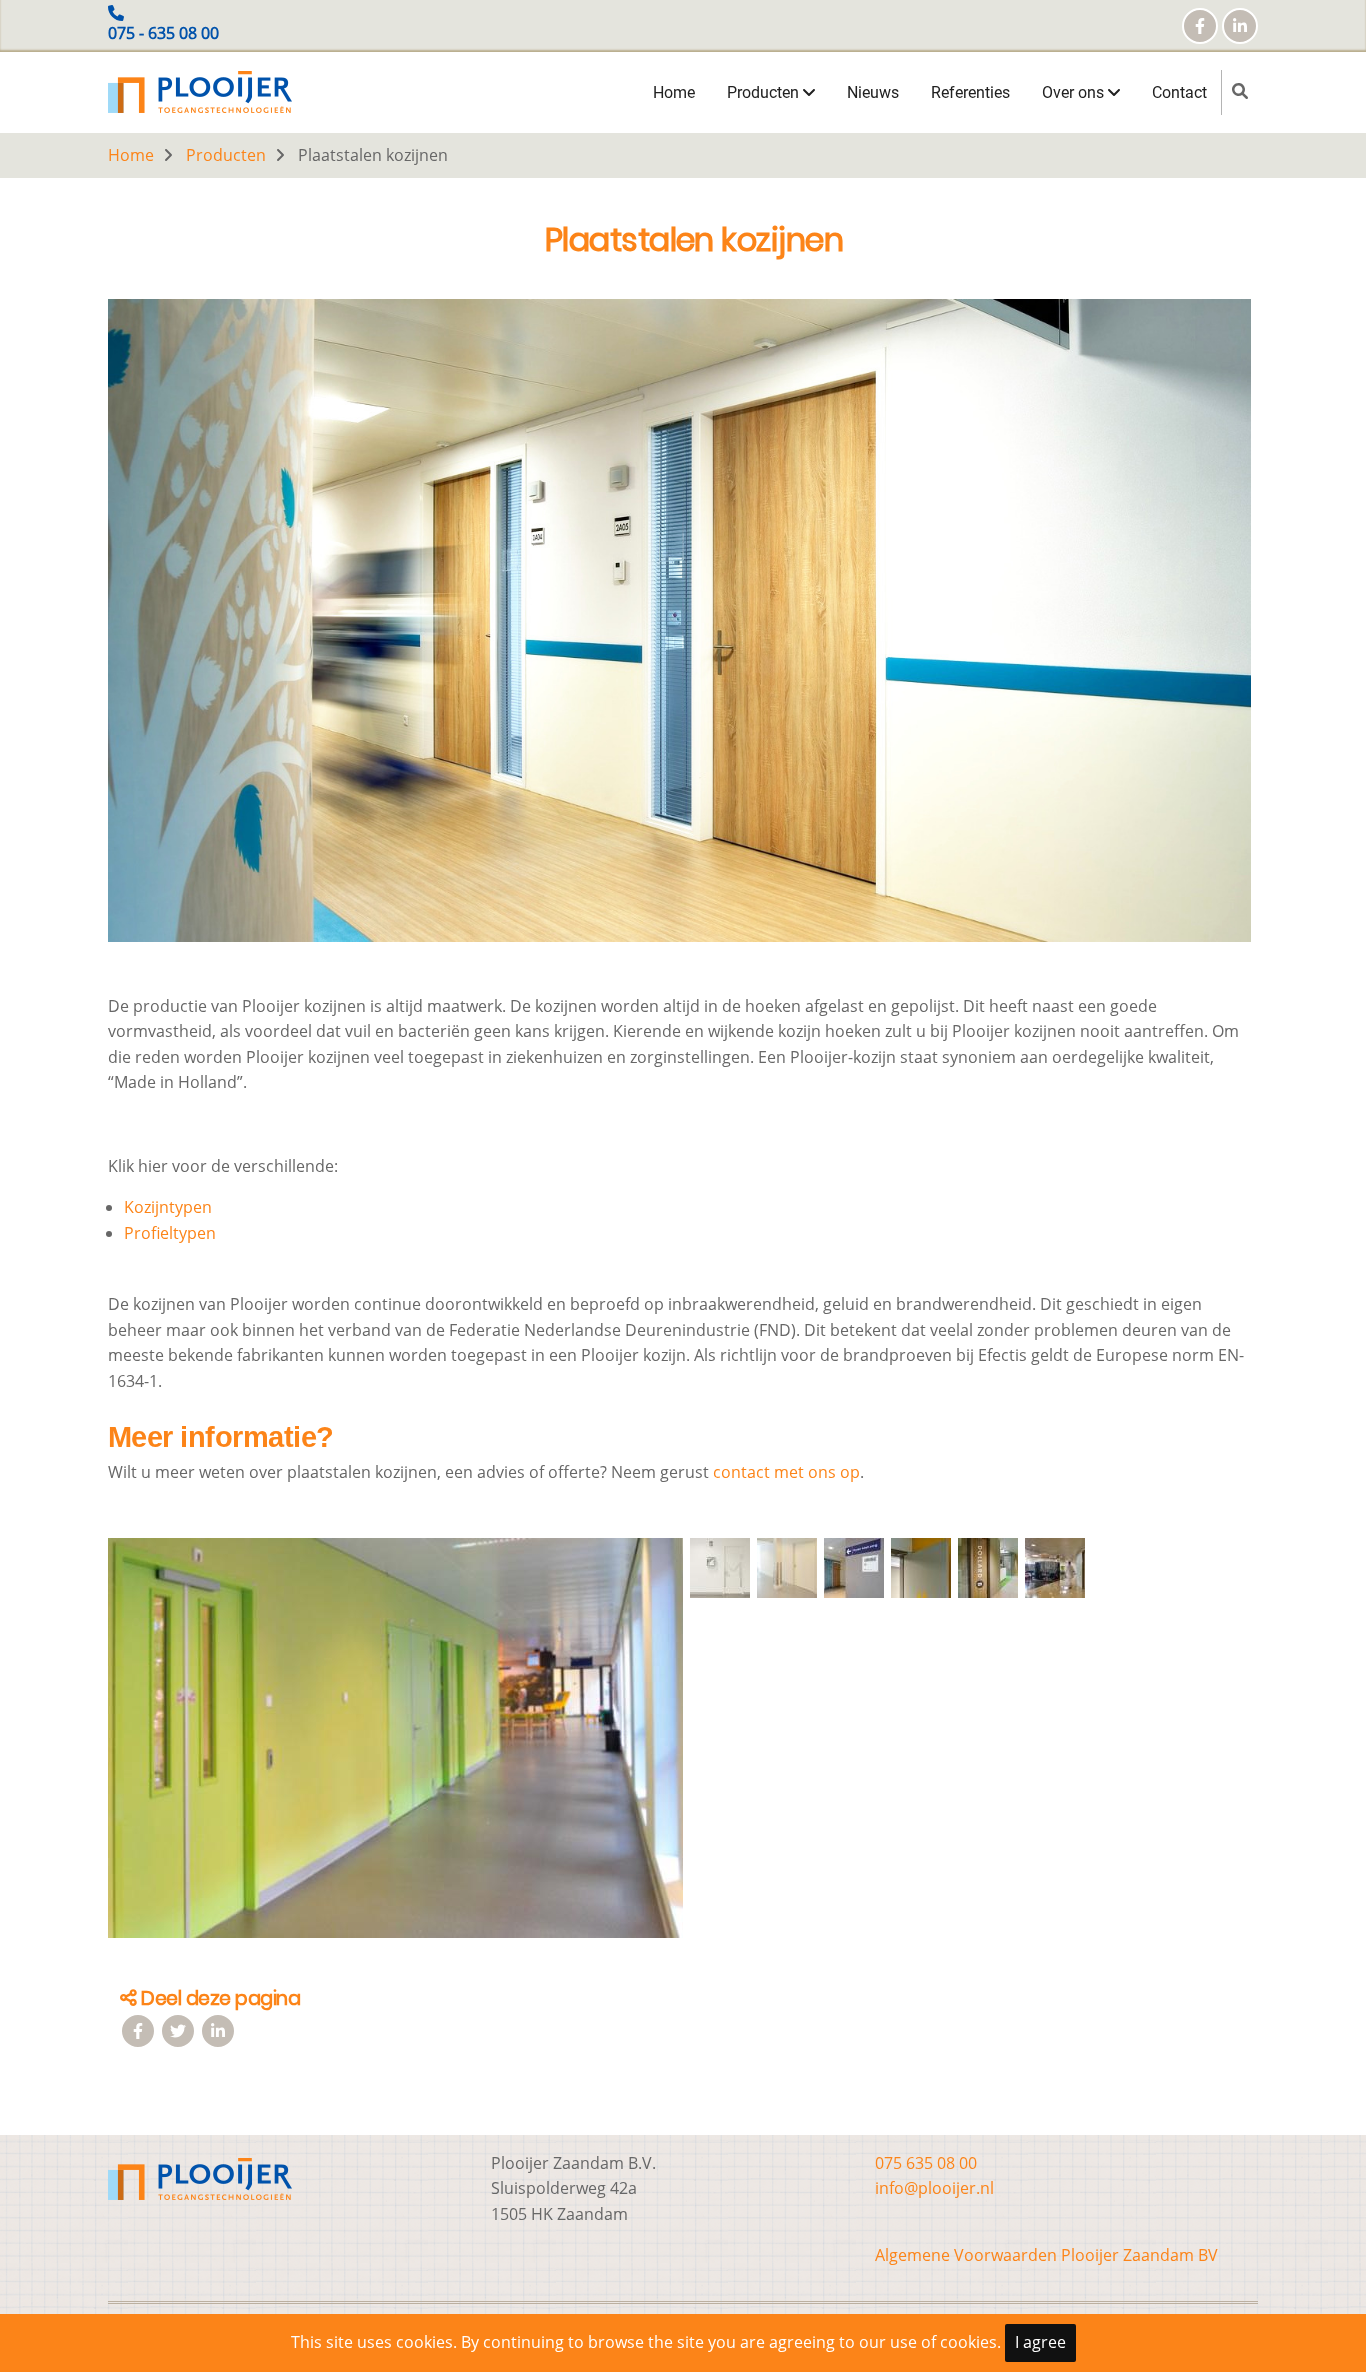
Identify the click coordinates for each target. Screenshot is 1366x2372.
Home (674, 92)
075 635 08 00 (926, 2163)
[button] (395, 1746)
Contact (1179, 92)
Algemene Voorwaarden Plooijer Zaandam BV (1046, 2255)
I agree (1040, 2342)
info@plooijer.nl (934, 2188)
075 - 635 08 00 (163, 33)
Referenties (970, 92)
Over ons (1075, 92)
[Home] (200, 90)
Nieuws (873, 92)
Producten (765, 92)
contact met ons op (786, 1472)
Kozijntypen (168, 1207)
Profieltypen (170, 1233)
